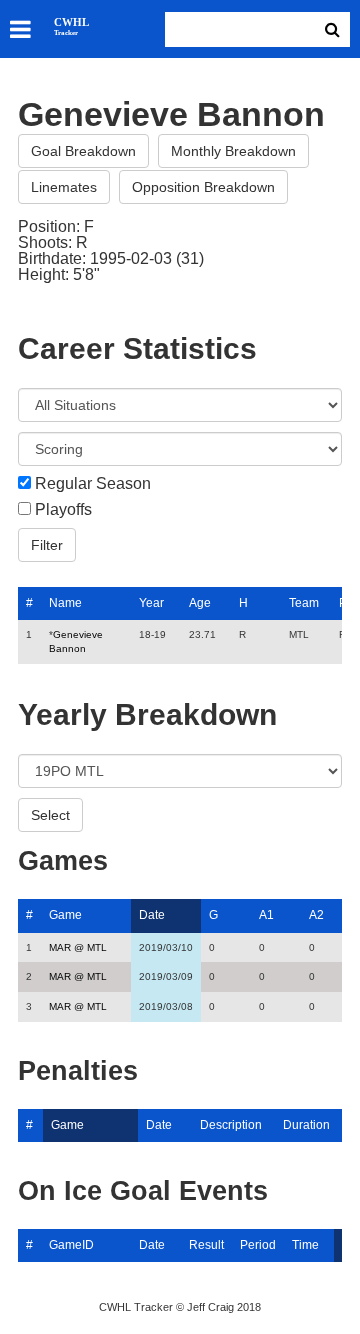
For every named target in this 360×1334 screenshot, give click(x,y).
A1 (266, 915)
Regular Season (93, 484)
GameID (71, 1245)
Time (305, 1245)
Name (65, 603)
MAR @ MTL (78, 947)
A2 (316, 915)
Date (152, 915)
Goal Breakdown (83, 151)
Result (206, 1245)
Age (200, 603)
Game (65, 915)
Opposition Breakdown (203, 187)
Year (151, 603)
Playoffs (63, 510)
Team (304, 603)
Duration (306, 1125)
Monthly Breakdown (233, 151)
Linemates (64, 187)
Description (231, 1125)
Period (258, 1245)
